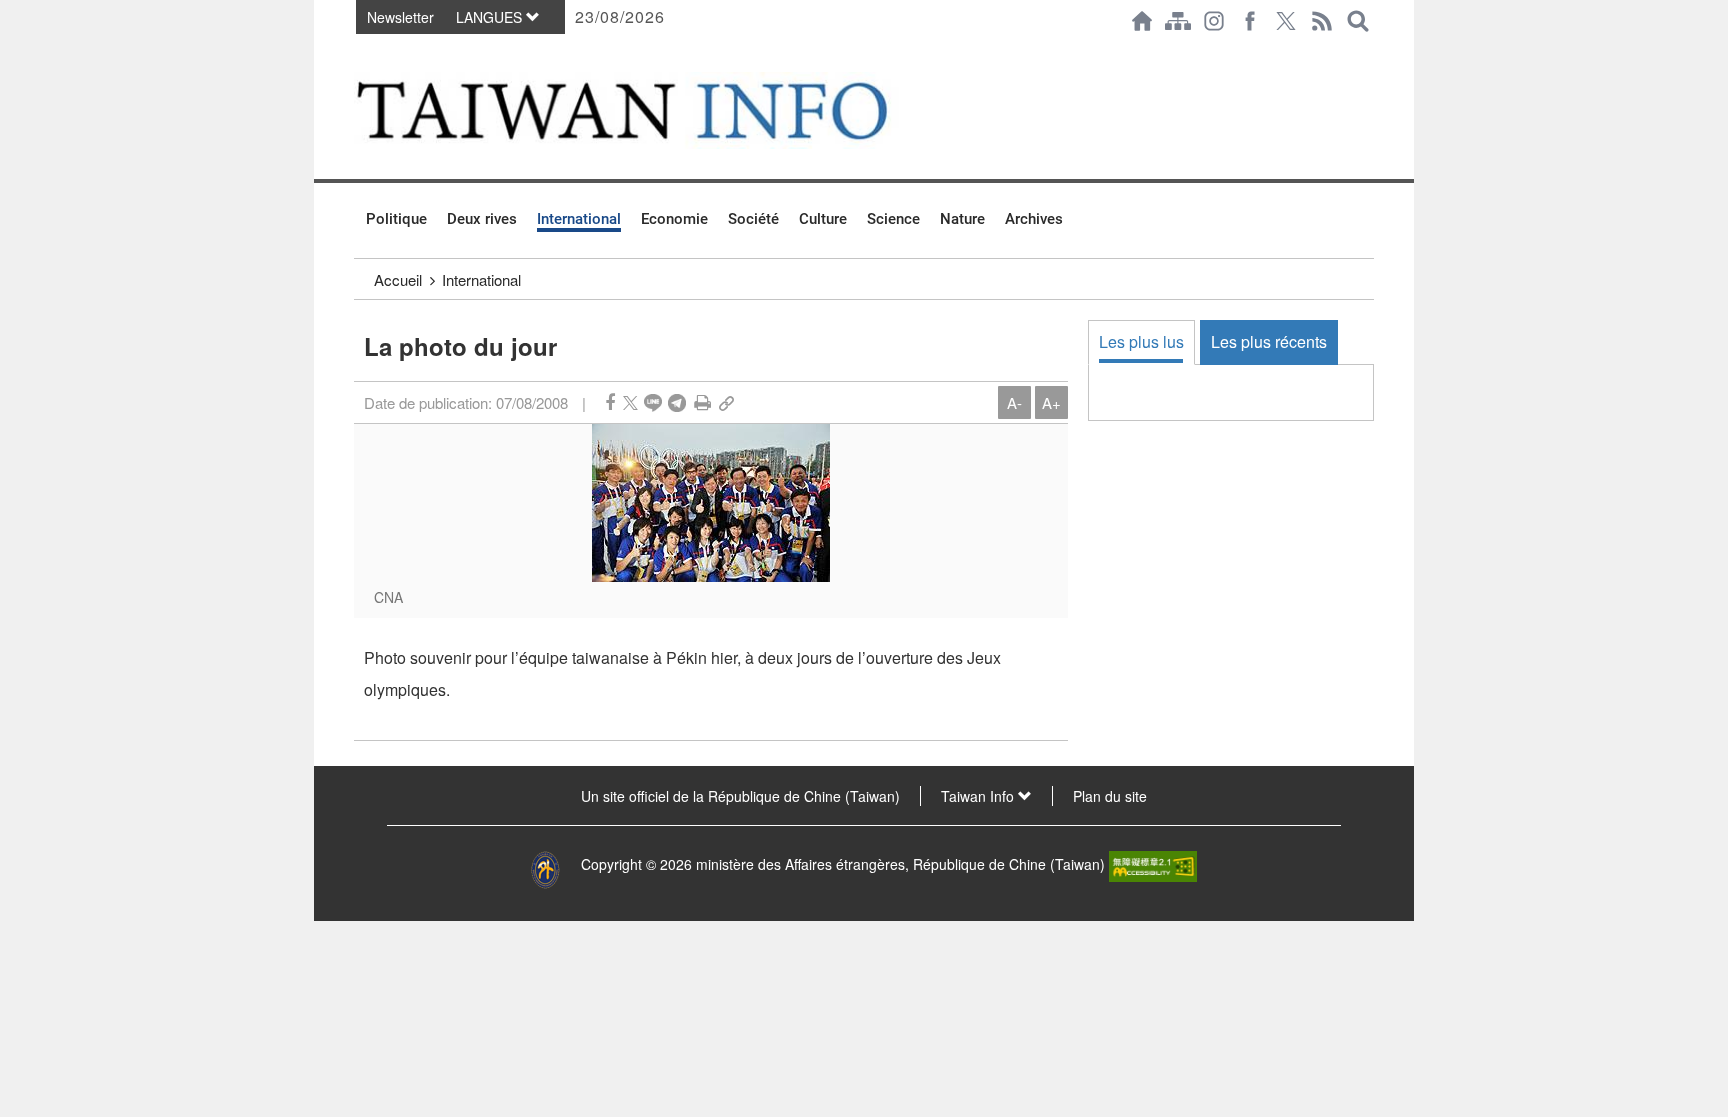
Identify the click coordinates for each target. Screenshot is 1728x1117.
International (579, 219)
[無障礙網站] (1153, 864)
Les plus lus (1141, 341)
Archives (1034, 219)
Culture (823, 219)
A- (1014, 402)
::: (360, 52)
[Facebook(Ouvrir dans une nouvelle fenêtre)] (1250, 21)
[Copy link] (726, 402)
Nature (962, 219)
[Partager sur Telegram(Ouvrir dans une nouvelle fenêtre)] (677, 402)
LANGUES (491, 17)
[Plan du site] (1178, 21)
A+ (1051, 402)
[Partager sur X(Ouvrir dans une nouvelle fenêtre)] (630, 402)
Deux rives (482, 219)
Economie (674, 219)
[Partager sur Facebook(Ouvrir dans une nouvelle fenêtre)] (610, 402)
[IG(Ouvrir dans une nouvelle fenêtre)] (1214, 21)
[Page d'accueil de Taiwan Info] (1142, 21)
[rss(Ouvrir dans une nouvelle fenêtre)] (1322, 21)
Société (753, 219)
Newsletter (400, 17)
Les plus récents (1269, 341)
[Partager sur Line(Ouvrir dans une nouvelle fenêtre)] (653, 402)
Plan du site (1110, 796)
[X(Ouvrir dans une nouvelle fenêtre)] (1286, 21)
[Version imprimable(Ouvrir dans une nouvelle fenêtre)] (702, 402)
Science (893, 219)
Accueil (398, 279)
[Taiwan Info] (655, 110)
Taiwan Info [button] (979, 796)
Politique (396, 219)
